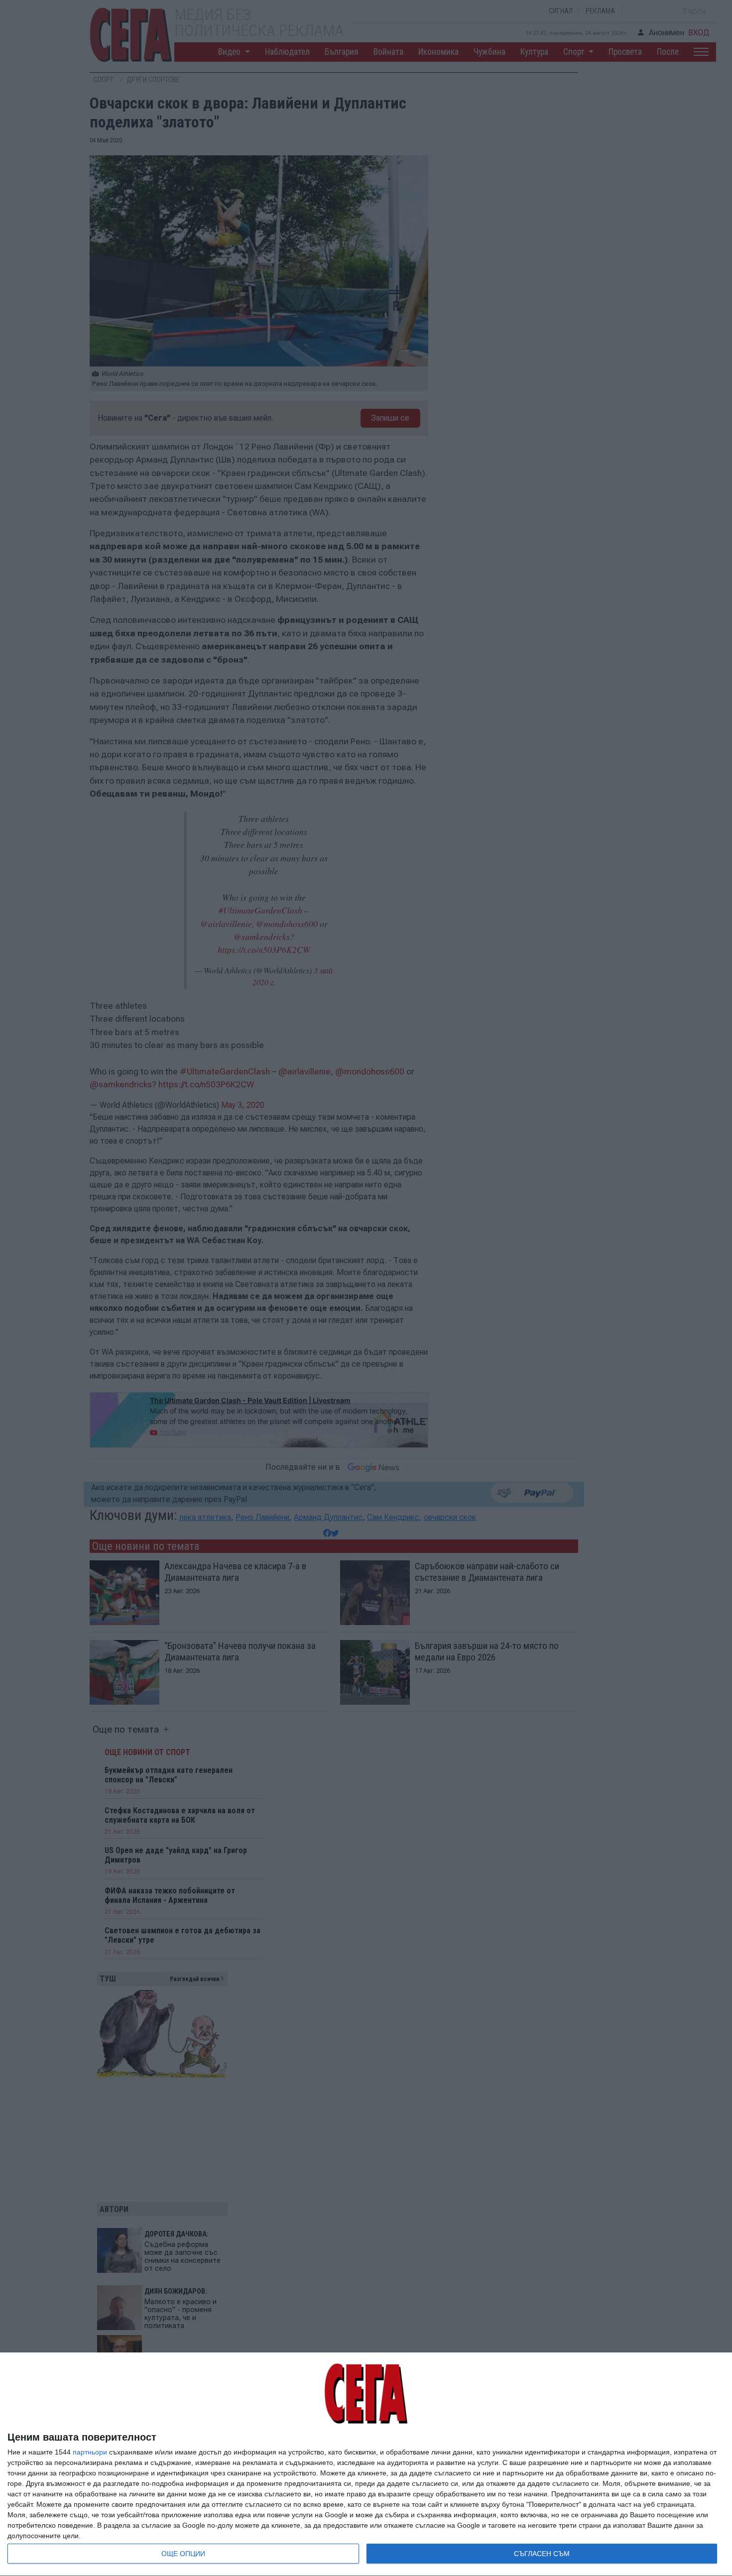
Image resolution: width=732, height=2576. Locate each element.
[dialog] (366, 2464)
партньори (90, 2452)
